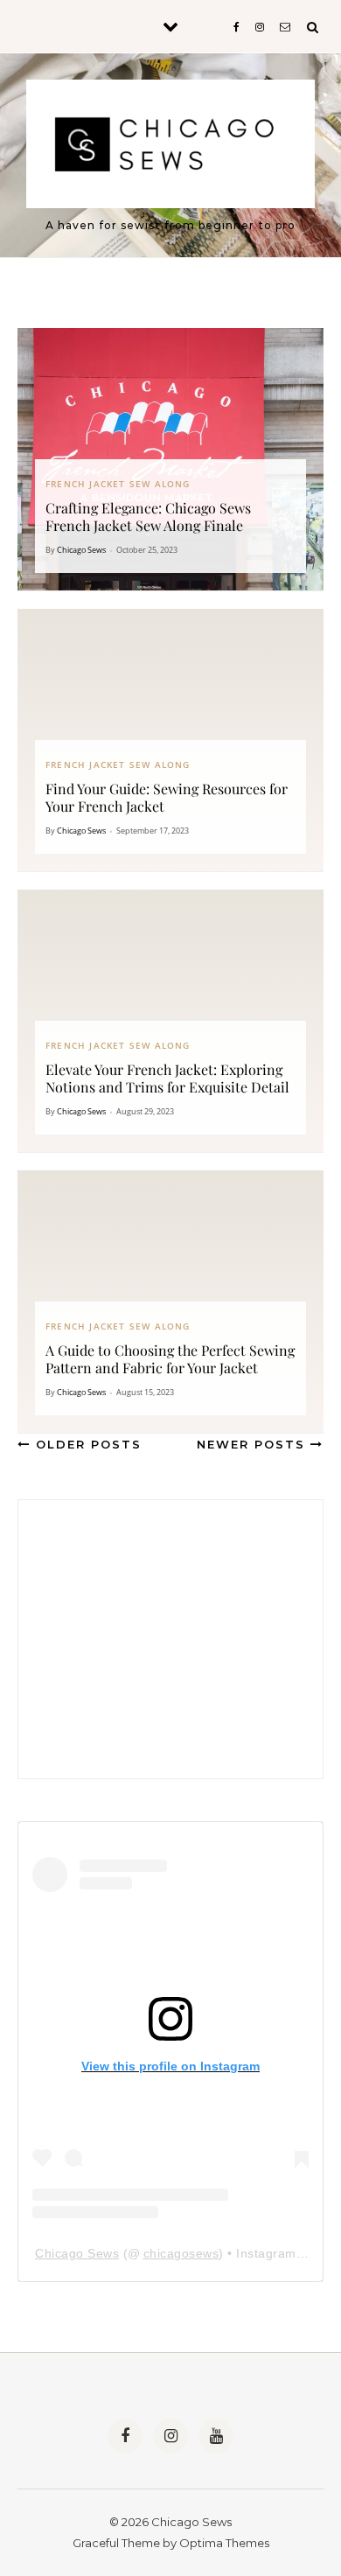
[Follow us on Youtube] (216, 2436)
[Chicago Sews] (170, 148)
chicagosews (181, 2253)
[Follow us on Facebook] (125, 2436)
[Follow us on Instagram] (170, 2436)
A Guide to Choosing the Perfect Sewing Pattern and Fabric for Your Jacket (170, 1359)
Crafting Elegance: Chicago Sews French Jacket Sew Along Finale (148, 517)
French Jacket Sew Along (118, 484)
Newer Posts (254, 1444)
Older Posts (86, 1444)
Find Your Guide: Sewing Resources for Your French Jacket (167, 797)
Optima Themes (224, 2543)
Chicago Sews (81, 550)
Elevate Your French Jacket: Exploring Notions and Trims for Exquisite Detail (167, 1078)
